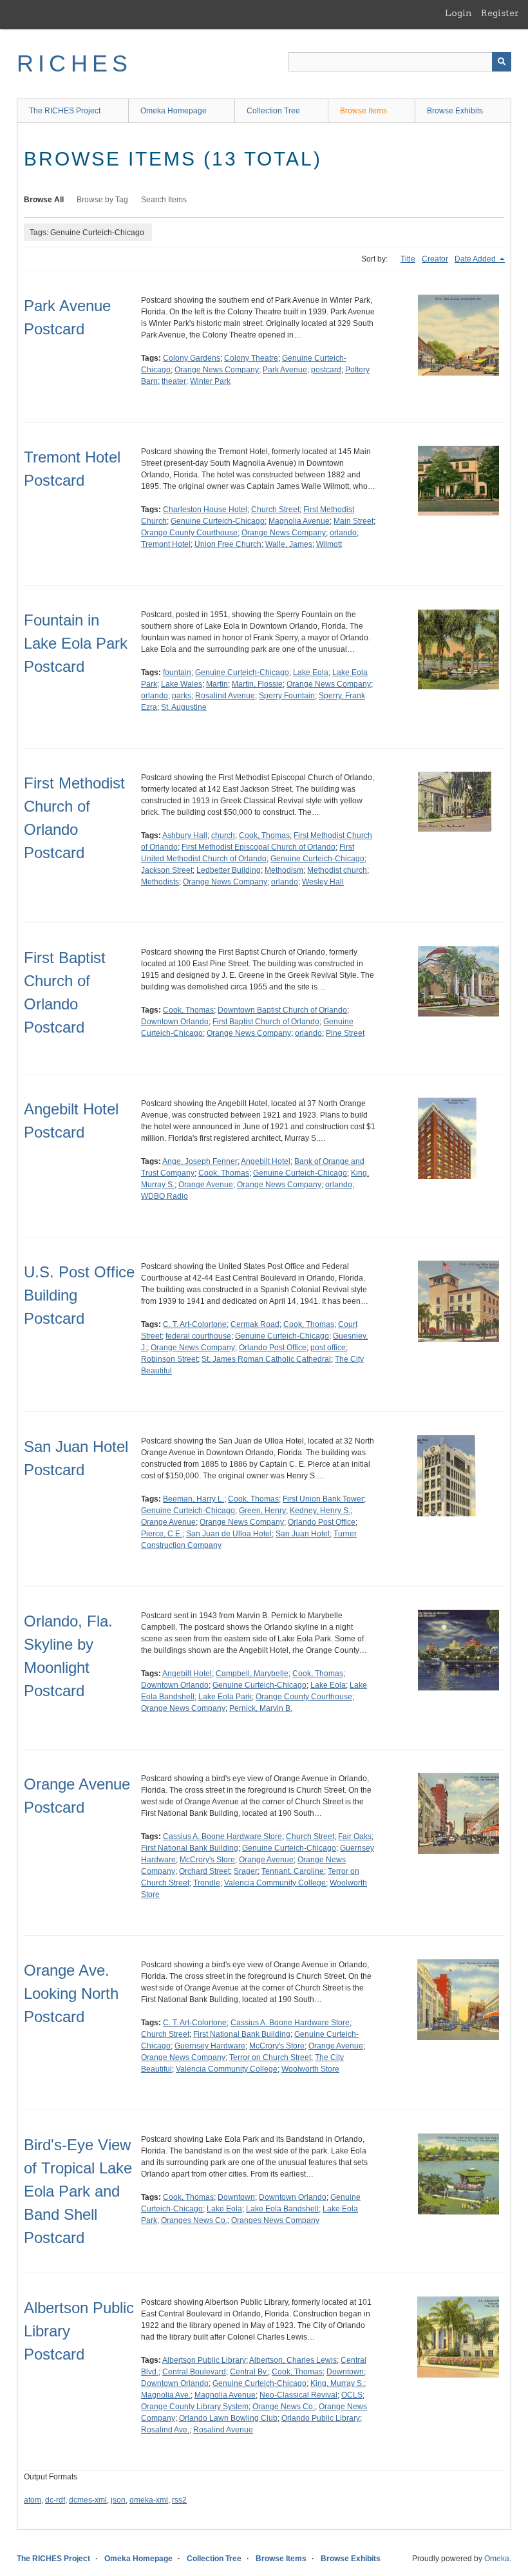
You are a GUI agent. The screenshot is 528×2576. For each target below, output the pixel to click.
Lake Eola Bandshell (282, 2209)
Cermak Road (255, 1324)
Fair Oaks (355, 1837)
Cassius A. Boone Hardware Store (222, 1837)
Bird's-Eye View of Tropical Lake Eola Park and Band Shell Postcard (78, 2191)
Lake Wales (182, 684)
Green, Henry (262, 1511)
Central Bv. (249, 2372)
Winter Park (210, 381)
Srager (246, 1871)
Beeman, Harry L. (193, 1499)
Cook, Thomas (264, 835)
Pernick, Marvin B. (261, 1708)
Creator (435, 259)
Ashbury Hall (185, 835)
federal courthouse (198, 1336)
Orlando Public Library (321, 2418)
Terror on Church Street (270, 2057)
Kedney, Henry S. (320, 1511)
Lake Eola (311, 673)
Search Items (164, 200)
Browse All (44, 200)
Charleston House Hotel (205, 510)
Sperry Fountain (287, 696)
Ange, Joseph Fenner (200, 1161)
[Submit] (502, 62)
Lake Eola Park (225, 1697)
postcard (326, 370)
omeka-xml (149, 2500)
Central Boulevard (194, 2372)
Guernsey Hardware (210, 2046)
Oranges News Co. (194, 2220)
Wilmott (329, 544)
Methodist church (337, 870)
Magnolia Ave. (166, 2395)
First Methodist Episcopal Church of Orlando (259, 847)
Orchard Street (204, 1871)
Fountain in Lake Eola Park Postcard (76, 643)
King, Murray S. (337, 2383)
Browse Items (363, 111)
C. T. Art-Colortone (195, 1324)
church (223, 835)
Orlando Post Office (273, 1348)
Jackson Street (167, 870)
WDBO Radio (165, 1196)
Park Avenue (285, 370)
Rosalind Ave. (165, 2430)
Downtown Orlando (175, 1022)
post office (328, 1348)
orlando (343, 533)
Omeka (497, 2559)
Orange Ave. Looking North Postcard (71, 1993)
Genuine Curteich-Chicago (218, 521)
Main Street (354, 521)
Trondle (207, 1883)
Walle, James (289, 544)
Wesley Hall (323, 882)
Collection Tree (273, 111)
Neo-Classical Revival (298, 2395)
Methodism (284, 870)
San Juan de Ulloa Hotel (229, 1534)
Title (408, 259)
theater (174, 381)
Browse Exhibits (455, 111)
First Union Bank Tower (323, 1499)
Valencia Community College (275, 1883)
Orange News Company (217, 370)
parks (182, 696)
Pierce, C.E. (162, 1534)
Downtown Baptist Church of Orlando (282, 1010)
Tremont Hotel (166, 544)
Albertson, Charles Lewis (293, 2360)
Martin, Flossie (257, 684)
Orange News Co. (284, 2407)
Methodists (160, 882)
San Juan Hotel (303, 1534)
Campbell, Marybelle (252, 1674)
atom (33, 2500)
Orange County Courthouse (189, 533)
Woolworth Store (310, 2069)
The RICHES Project (65, 111)
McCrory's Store (207, 1860)
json (118, 2500)
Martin (217, 684)
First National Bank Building (190, 1848)
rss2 (179, 2500)
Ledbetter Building (229, 870)
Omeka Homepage (174, 111)
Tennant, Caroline (293, 1871)
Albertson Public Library (204, 2360)
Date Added (476, 259)
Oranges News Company (275, 2220)
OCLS (352, 2395)
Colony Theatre (251, 358)
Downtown (236, 2197)
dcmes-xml (88, 2500)
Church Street (275, 510)
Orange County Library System (195, 2407)
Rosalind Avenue (225, 696)
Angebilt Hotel (266, 1161)
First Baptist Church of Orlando (266, 1022)
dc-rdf (55, 2500)
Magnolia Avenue (299, 521)
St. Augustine (184, 707)
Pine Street (345, 1033)
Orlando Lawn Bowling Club (228, 2418)
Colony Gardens (192, 358)
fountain (177, 673)
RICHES (74, 63)
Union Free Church (228, 544)
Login (458, 13)
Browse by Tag (102, 200)
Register (500, 13)
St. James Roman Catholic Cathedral (266, 1359)
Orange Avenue (206, 1185)
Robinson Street (169, 1359)
